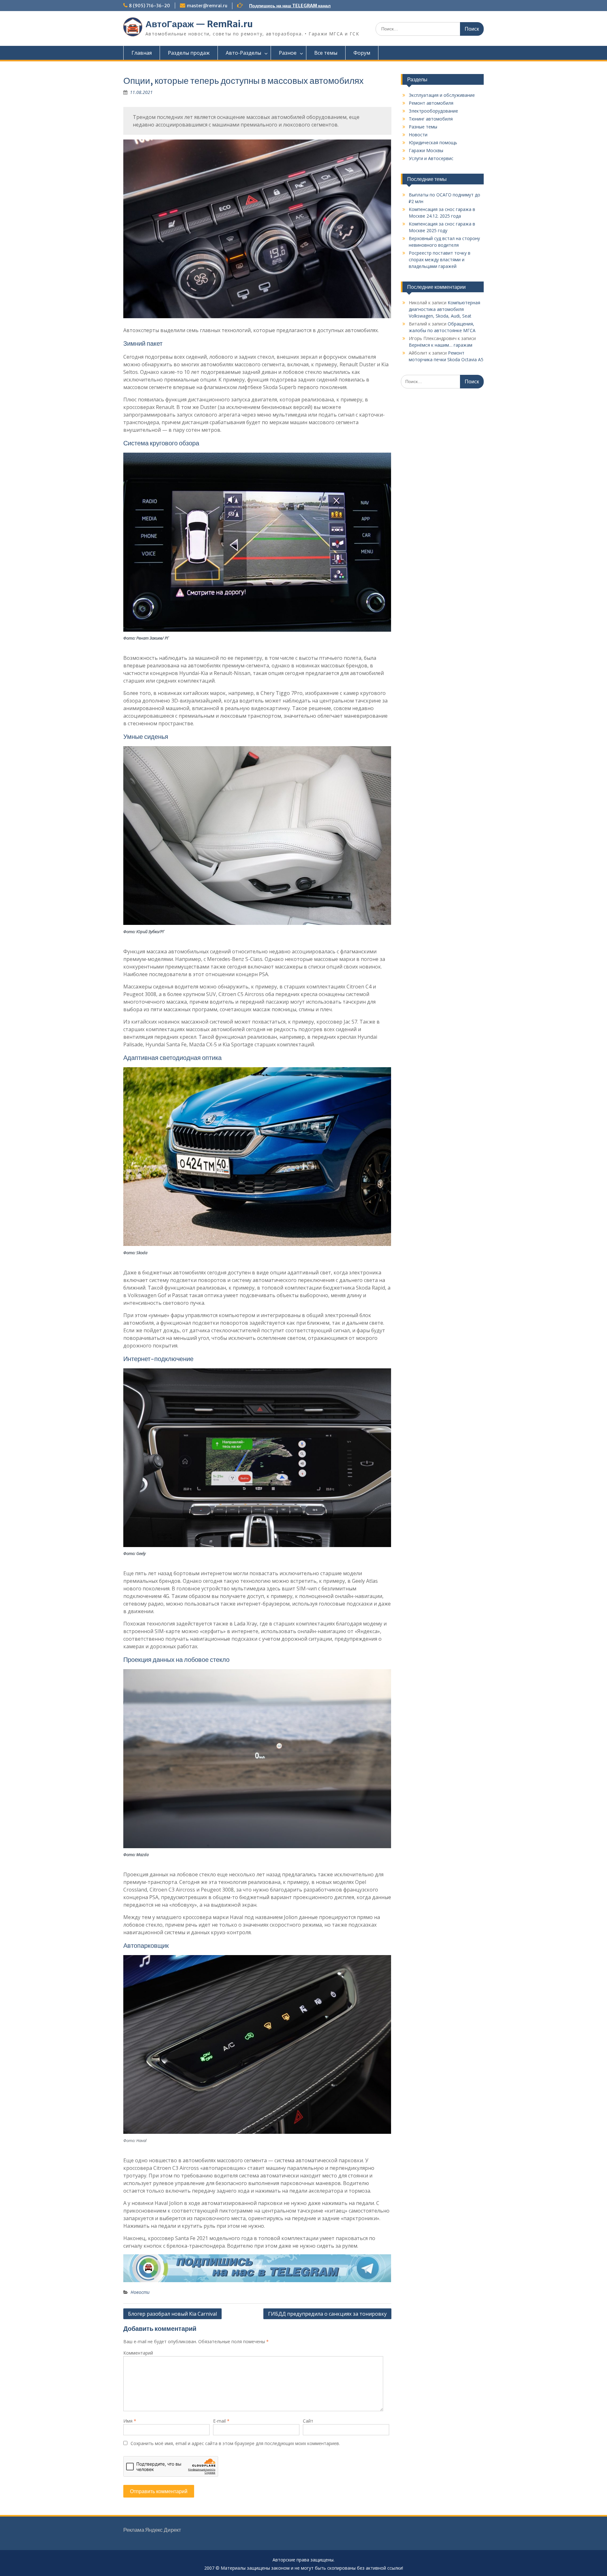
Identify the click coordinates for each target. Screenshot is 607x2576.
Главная (142, 53)
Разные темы (423, 127)
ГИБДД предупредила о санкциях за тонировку (327, 2314)
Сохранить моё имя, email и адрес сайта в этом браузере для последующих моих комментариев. (235, 2443)
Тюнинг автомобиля (431, 119)
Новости (140, 2292)
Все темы (326, 53)
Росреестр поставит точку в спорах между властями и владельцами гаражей (440, 260)
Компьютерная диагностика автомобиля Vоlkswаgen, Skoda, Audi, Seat (445, 309)
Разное (288, 53)
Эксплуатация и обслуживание (442, 95)
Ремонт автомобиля (431, 103)
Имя (130, 2421)
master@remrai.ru (207, 6)
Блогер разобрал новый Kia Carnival (172, 2314)
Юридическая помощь (433, 142)
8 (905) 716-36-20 (150, 6)
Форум (362, 53)
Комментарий (138, 2353)
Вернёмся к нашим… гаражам (441, 345)
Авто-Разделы (243, 53)
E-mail (221, 2421)
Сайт (308, 2421)
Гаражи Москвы (426, 150)
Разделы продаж (189, 53)
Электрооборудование (433, 111)
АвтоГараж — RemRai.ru (199, 24)
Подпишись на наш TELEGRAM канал (290, 6)
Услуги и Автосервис (431, 158)
